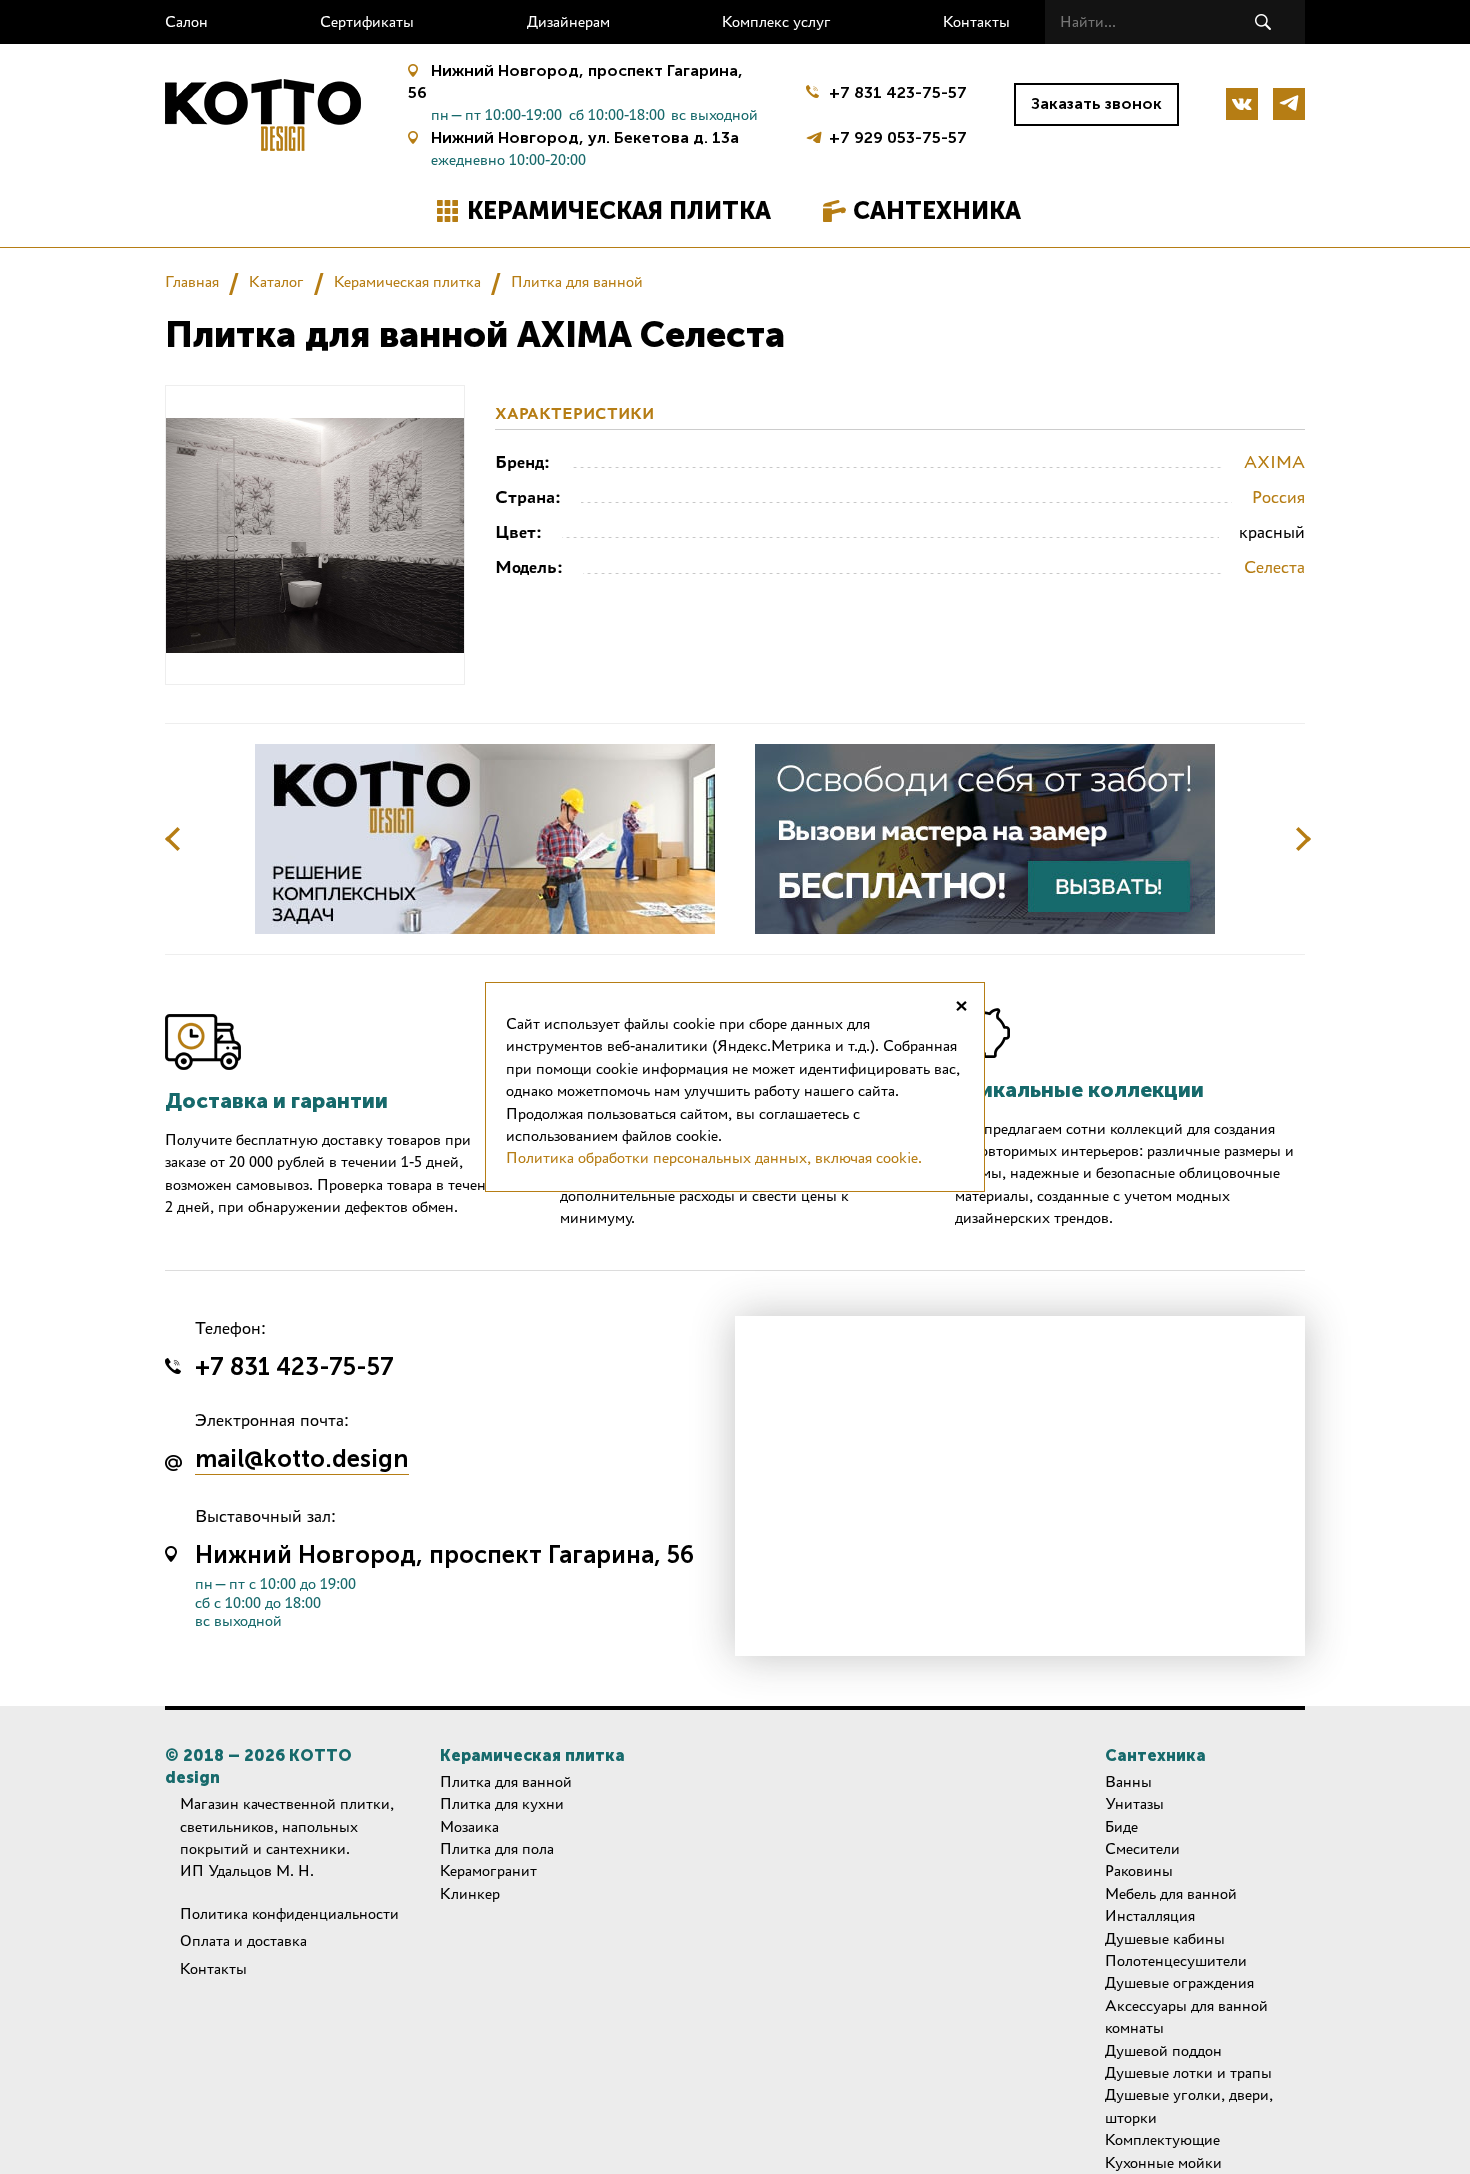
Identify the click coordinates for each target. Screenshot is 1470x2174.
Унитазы (1134, 1803)
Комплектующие (1162, 2139)
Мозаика (469, 1826)
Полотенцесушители (1176, 1960)
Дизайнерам (568, 21)
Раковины (1139, 1870)
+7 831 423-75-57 (898, 92)
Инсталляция (1150, 1915)
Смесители (1142, 1848)
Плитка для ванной (577, 281)
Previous (173, 839)
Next (1303, 839)
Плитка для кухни (502, 1803)
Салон (186, 21)
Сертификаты (367, 21)
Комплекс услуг (776, 21)
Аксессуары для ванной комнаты (1186, 2016)
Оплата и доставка (243, 1940)
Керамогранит (488, 1870)
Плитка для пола (497, 1848)
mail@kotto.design (302, 1460)
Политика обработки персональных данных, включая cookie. (714, 1157)
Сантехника (937, 210)
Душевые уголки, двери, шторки (1189, 2105)
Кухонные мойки (1163, 2162)
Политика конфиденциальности (289, 1913)
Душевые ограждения (1179, 1982)
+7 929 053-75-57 (898, 135)
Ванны (1128, 1781)
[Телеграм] (1289, 104)
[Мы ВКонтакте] (1242, 104)
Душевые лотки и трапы (1188, 2072)
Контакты (976, 21)
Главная (192, 281)
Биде (1121, 1826)
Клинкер (470, 1893)
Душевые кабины (1165, 1938)
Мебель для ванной (1171, 1893)
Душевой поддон (1163, 2050)
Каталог (276, 281)
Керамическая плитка (619, 210)
